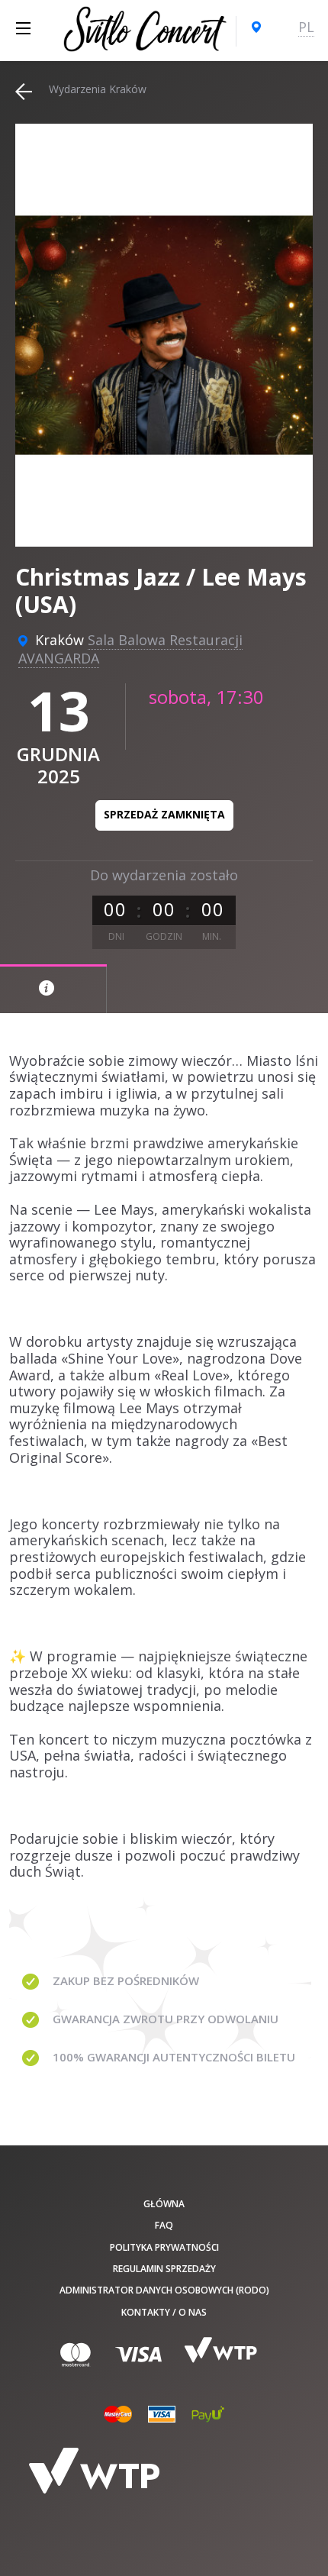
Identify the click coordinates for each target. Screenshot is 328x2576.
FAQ (164, 2225)
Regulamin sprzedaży (164, 2269)
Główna (164, 2204)
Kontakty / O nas (164, 2312)
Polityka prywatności (164, 2247)
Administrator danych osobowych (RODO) (164, 2290)
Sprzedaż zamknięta (164, 814)
